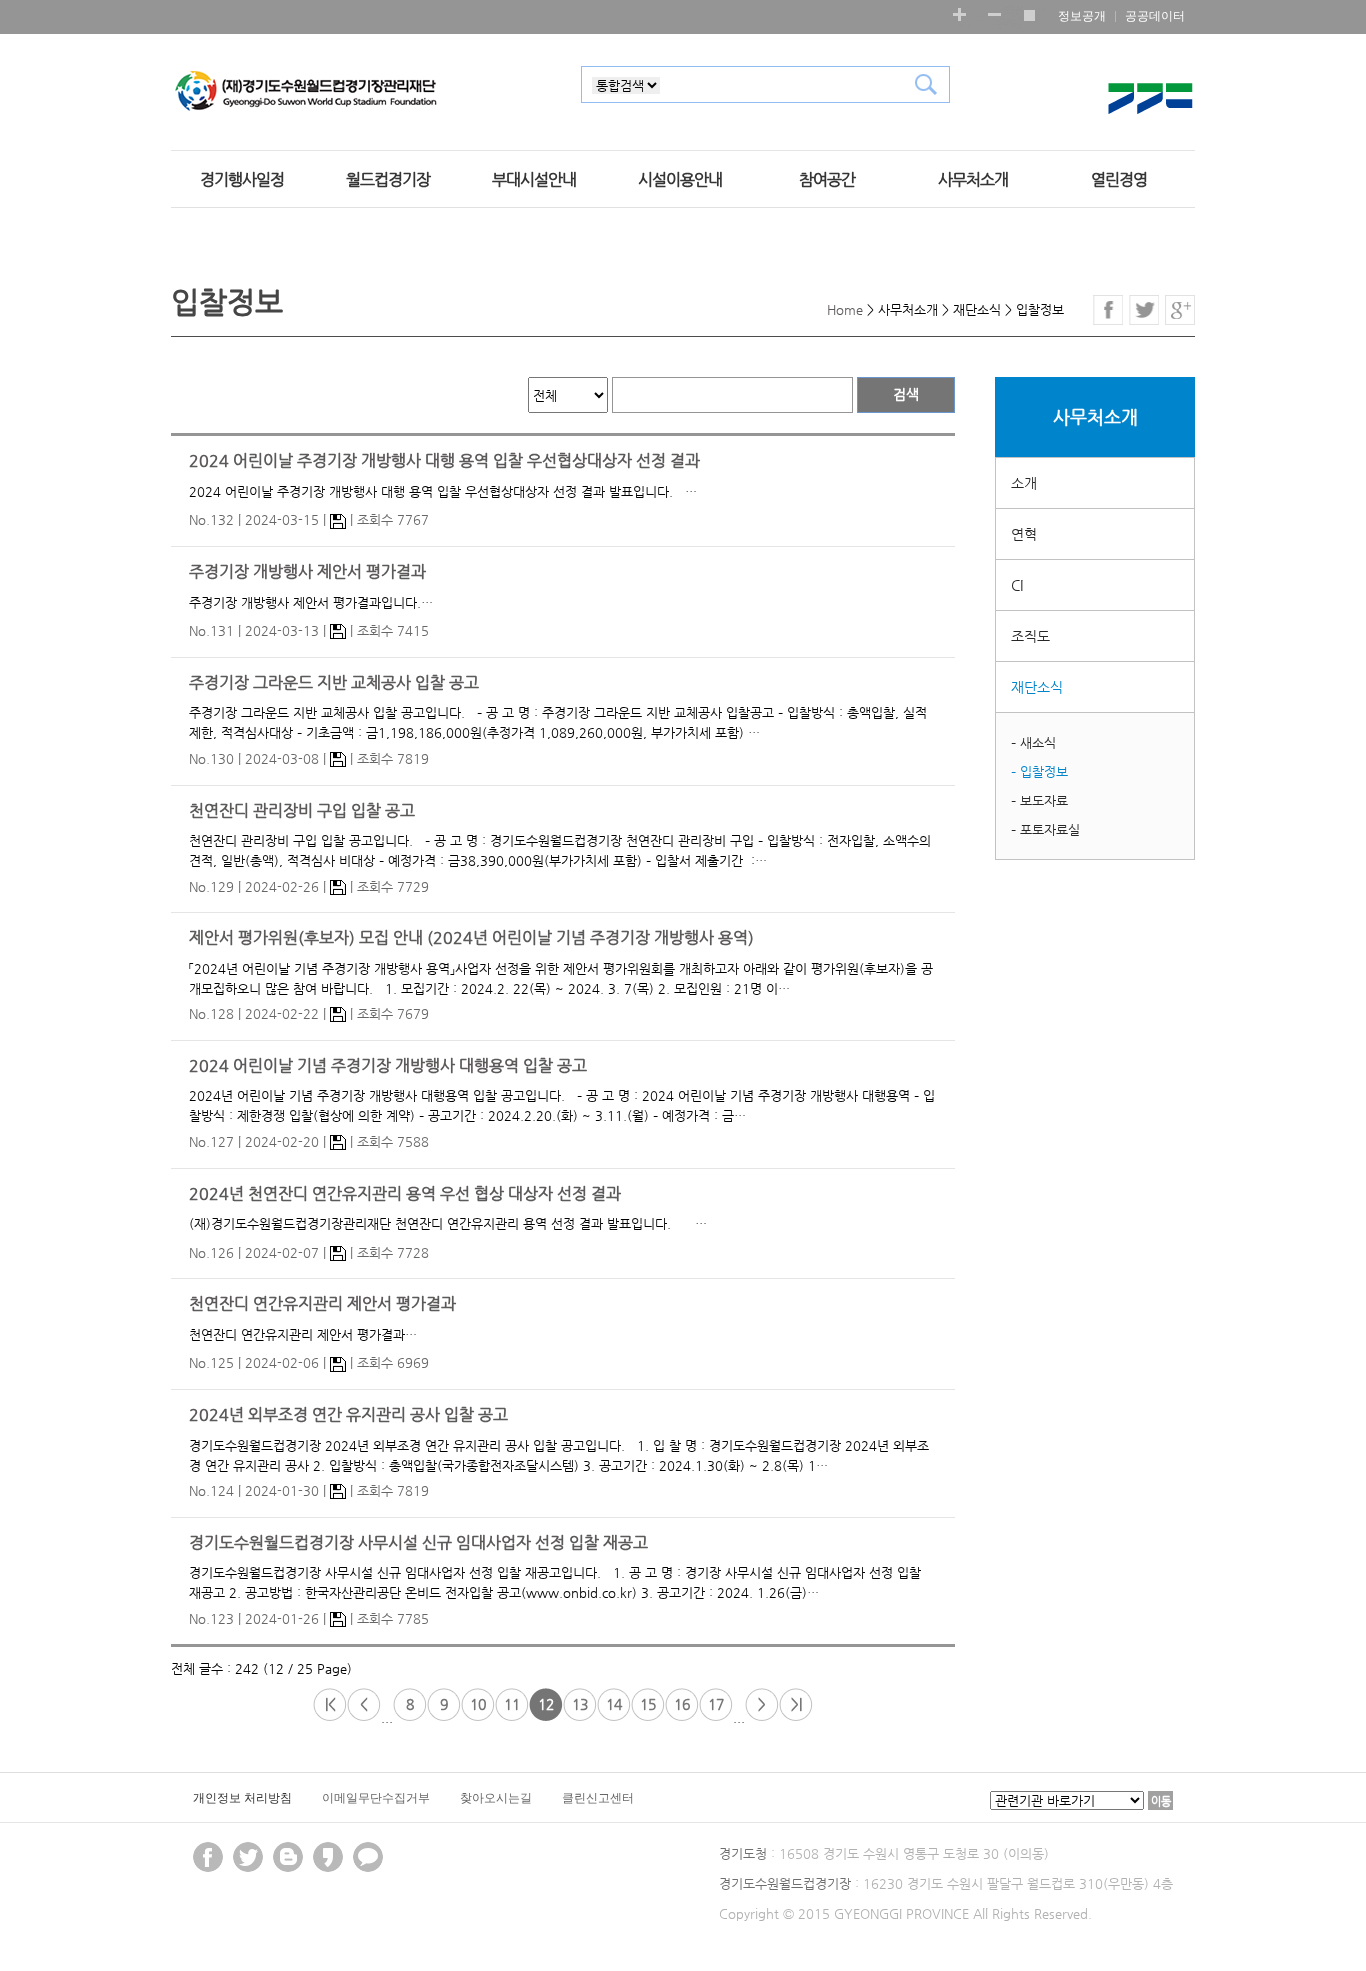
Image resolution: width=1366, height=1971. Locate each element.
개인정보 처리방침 (242, 1798)
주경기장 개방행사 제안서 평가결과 (307, 572)
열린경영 (1119, 180)
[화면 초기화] (1028, 14)
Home (845, 309)
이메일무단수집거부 (376, 1798)
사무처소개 (973, 180)
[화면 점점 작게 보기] (994, 14)
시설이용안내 (680, 180)
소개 (1024, 483)
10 (478, 1704)
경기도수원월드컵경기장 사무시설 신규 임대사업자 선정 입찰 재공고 (418, 1543)
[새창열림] (328, 1857)
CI (1017, 585)
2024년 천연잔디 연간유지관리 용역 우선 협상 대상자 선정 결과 (405, 1194)
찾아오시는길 (496, 1798)
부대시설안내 (534, 180)
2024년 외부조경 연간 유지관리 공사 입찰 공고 (348, 1415)
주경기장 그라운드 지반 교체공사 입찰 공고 (334, 683)
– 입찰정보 (1039, 771)
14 (614, 1704)
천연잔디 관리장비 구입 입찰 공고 (302, 811)
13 (580, 1704)
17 (716, 1704)
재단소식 (1037, 687)
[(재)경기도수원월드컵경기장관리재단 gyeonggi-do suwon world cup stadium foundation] (306, 92)
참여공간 (827, 180)
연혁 (1024, 534)
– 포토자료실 (1045, 829)
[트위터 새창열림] (1144, 310)
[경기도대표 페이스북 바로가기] (208, 1857)
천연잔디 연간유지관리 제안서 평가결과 (322, 1304)
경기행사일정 (242, 180)
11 (512, 1704)
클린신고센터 (598, 1798)
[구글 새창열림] (1180, 310)
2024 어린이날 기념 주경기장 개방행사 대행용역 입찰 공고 (388, 1066)
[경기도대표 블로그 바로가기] (288, 1857)
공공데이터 (1155, 16)
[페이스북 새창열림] (1108, 310)
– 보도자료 (1039, 800)
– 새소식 (1033, 742)
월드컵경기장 (388, 180)
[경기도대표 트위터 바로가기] (248, 1857)
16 (682, 1704)
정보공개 (1082, 16)
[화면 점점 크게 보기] (959, 14)
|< (330, 1704)
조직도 (1030, 636)
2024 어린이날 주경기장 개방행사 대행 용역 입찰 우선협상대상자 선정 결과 (444, 461)
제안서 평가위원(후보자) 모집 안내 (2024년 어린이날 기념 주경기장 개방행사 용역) (471, 938)
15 (648, 1704)
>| (796, 1704)
